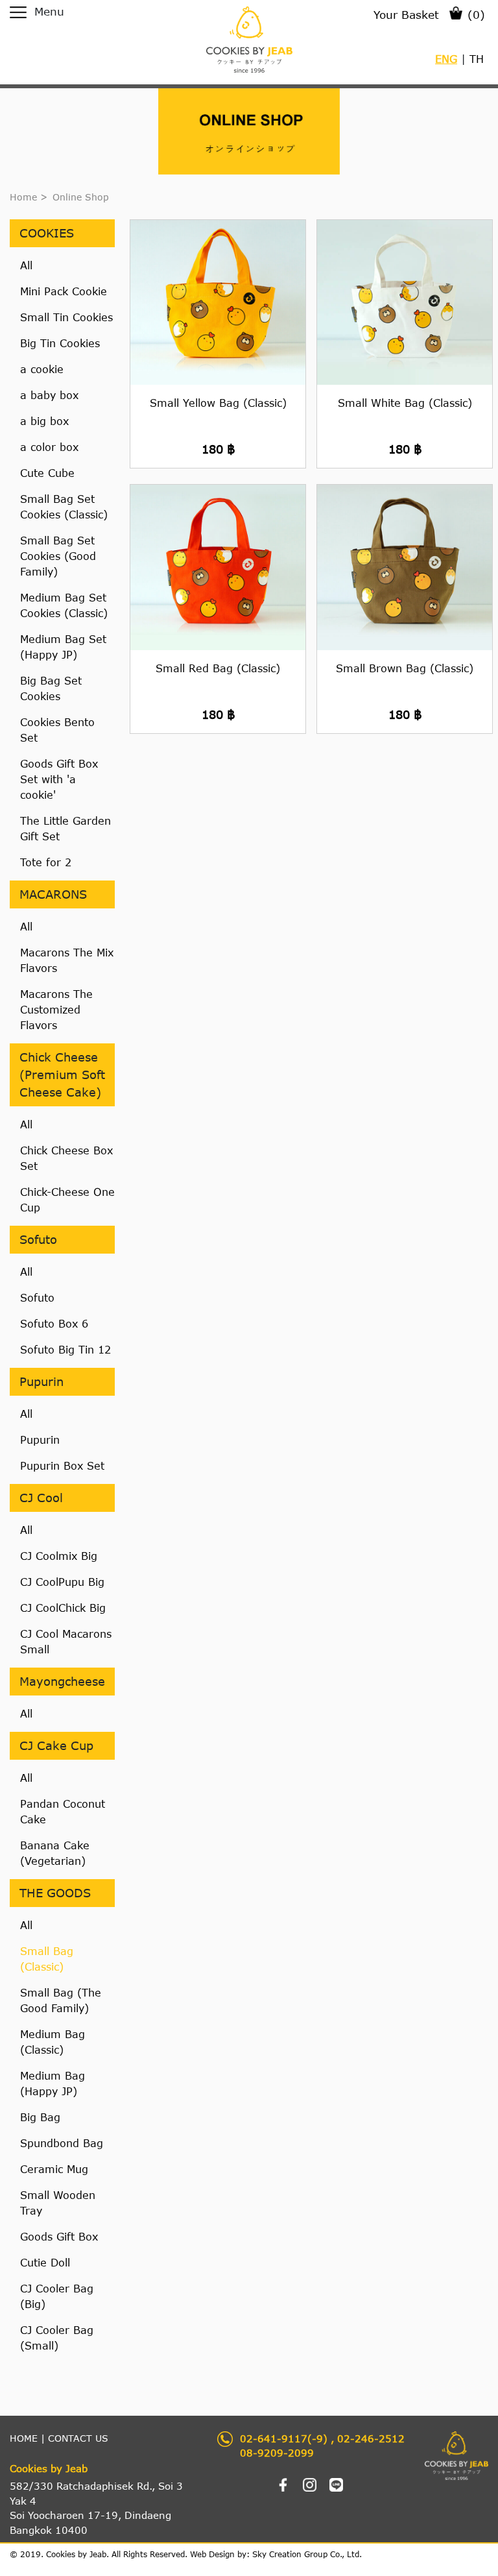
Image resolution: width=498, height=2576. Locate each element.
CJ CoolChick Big (63, 1608)
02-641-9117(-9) (284, 2438)
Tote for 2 (46, 862)
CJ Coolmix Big (59, 1556)
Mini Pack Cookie (64, 291)
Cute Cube (47, 473)
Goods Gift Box (59, 2236)
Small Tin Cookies (66, 317)
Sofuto (37, 1297)
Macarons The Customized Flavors (56, 1009)
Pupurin (40, 1440)
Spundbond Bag (62, 2143)
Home (23, 197)
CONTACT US (78, 2438)
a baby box (49, 395)
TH (477, 59)
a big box (44, 421)
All (26, 265)
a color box (49, 447)
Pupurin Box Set (62, 1465)
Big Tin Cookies (60, 343)
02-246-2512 (371, 2438)
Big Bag (40, 2117)
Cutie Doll (45, 2262)
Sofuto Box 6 (54, 1323)
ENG (446, 59)
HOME (24, 2438)
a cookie (42, 369)
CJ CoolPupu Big (62, 1582)
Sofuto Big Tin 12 (65, 1349)
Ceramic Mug (54, 2169)
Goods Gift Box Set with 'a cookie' (59, 779)
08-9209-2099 (277, 2453)
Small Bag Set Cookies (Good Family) (58, 556)
